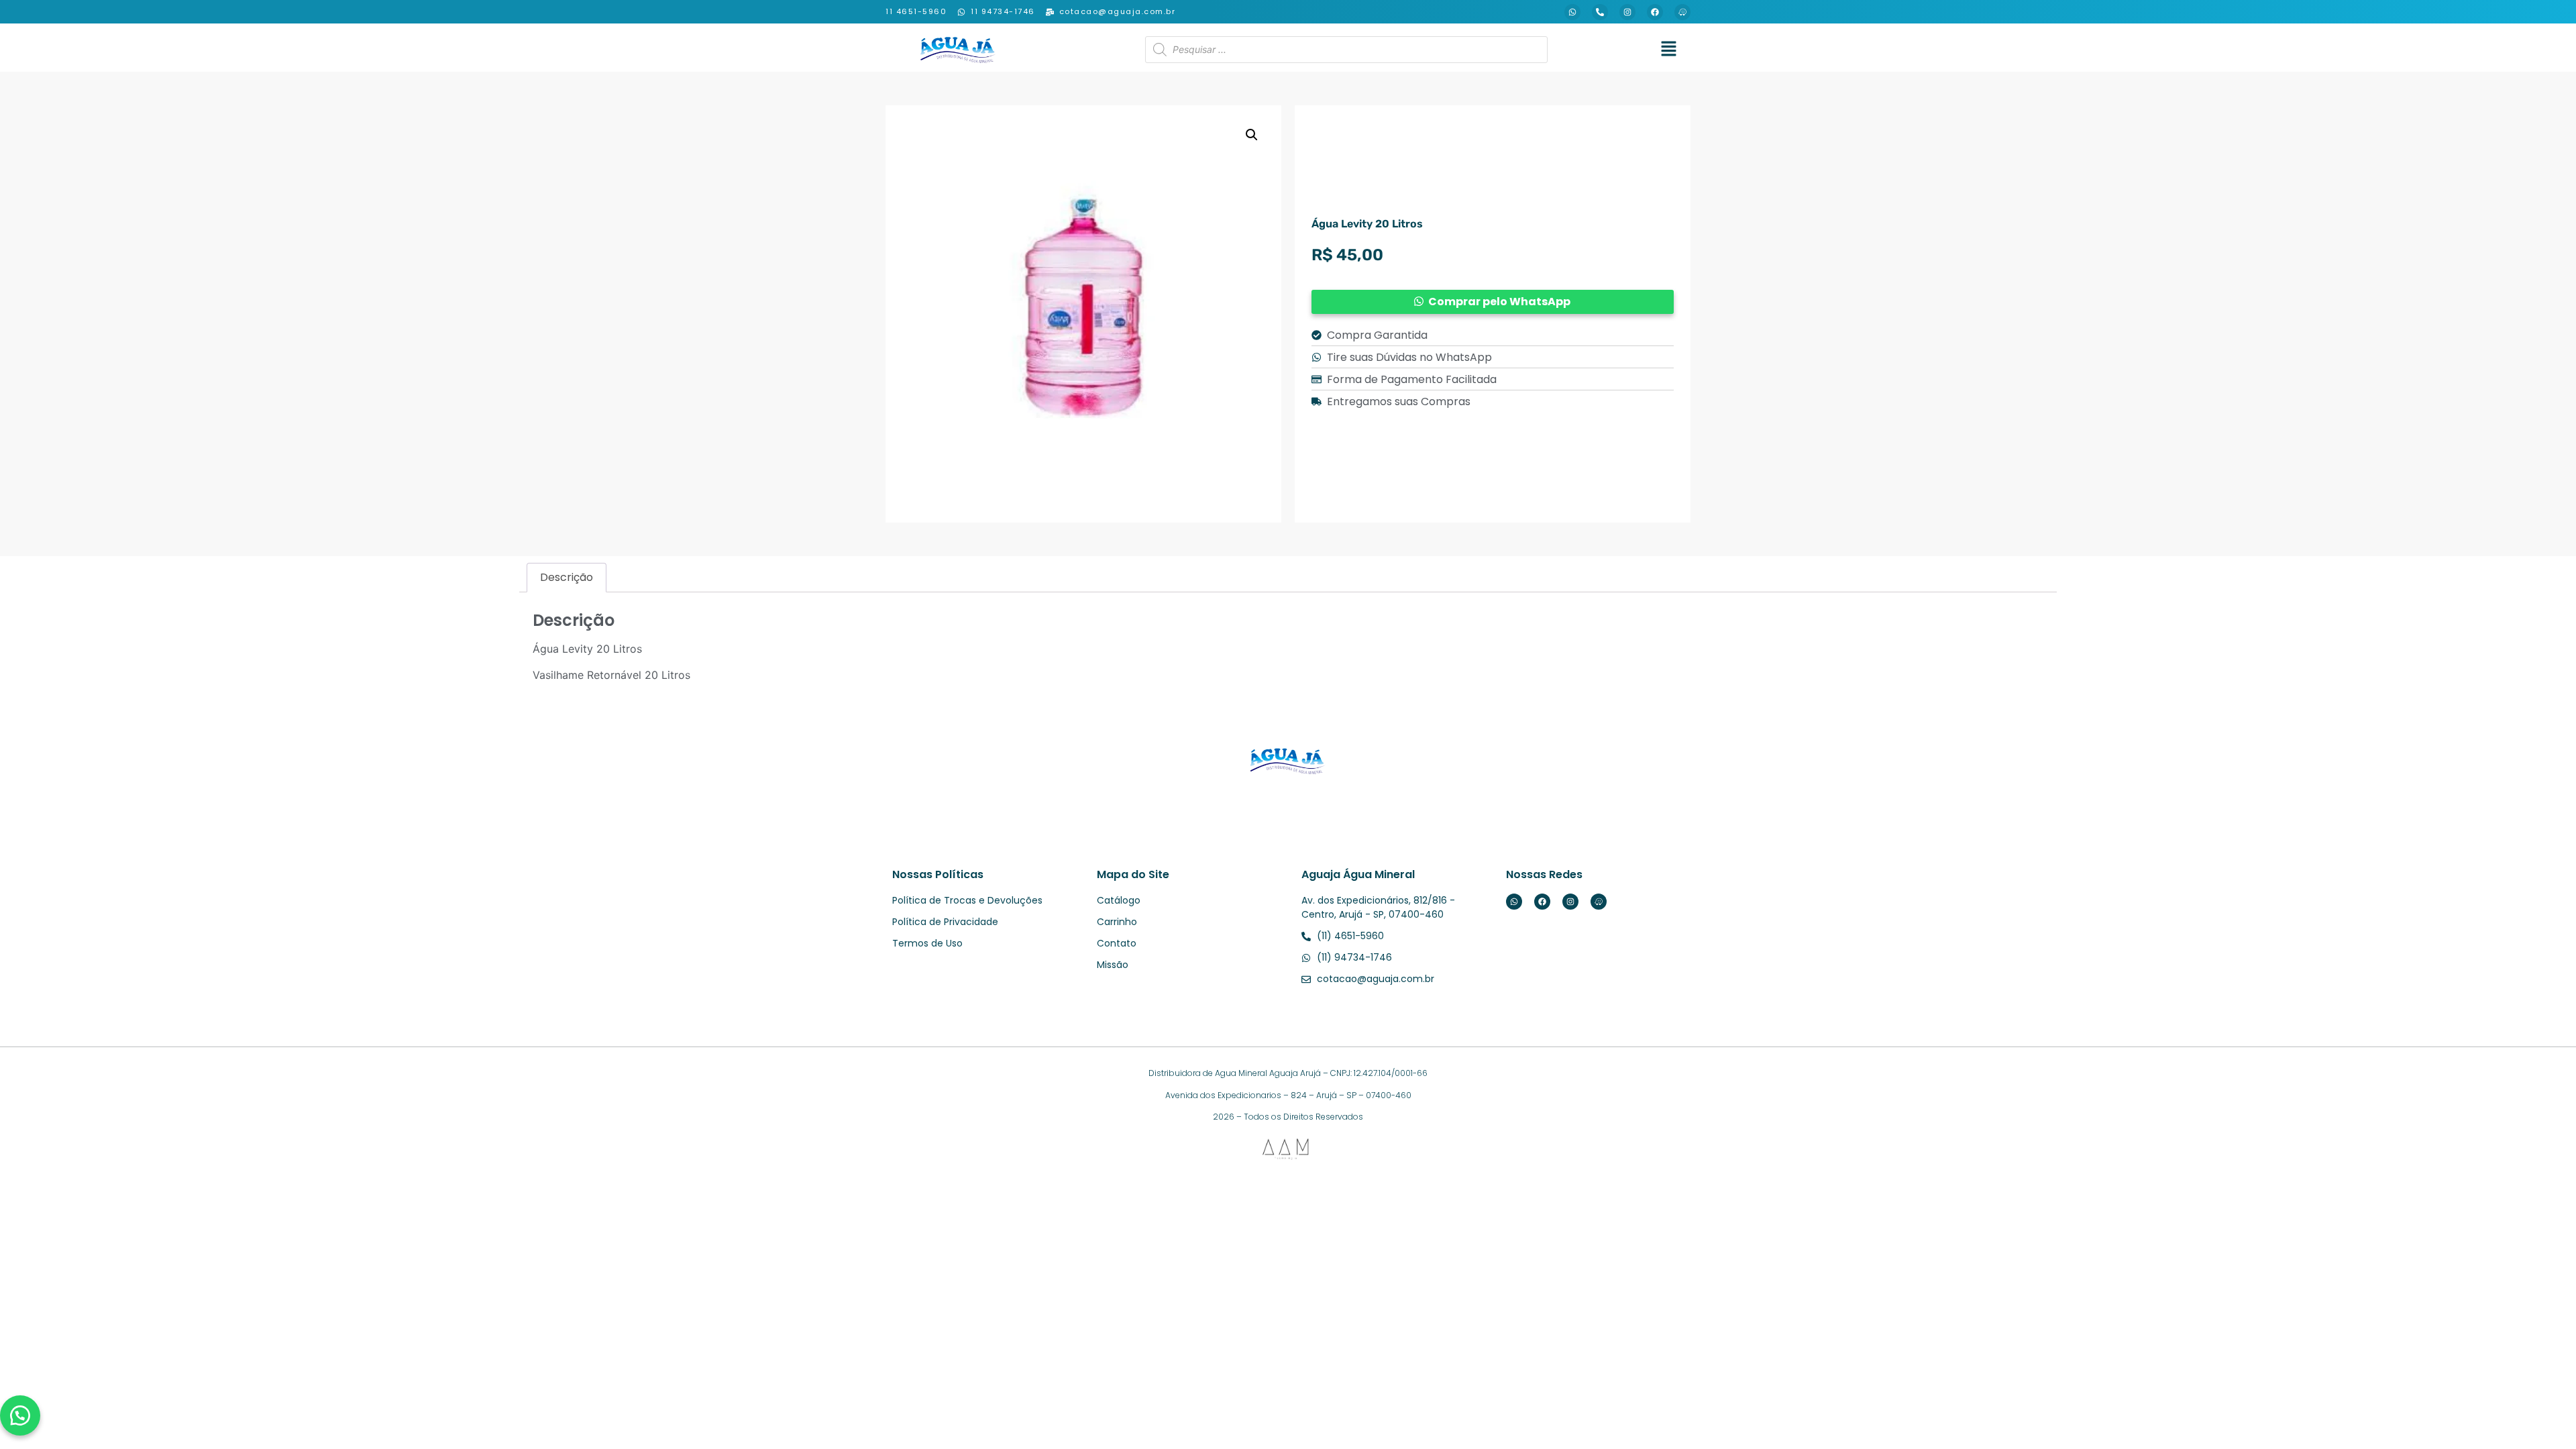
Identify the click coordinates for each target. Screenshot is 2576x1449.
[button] (1668, 49)
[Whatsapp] (1572, 12)
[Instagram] (1627, 12)
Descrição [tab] (567, 577)
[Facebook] (1655, 12)
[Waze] (1682, 12)
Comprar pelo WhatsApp (1499, 302)
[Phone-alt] (1600, 12)
